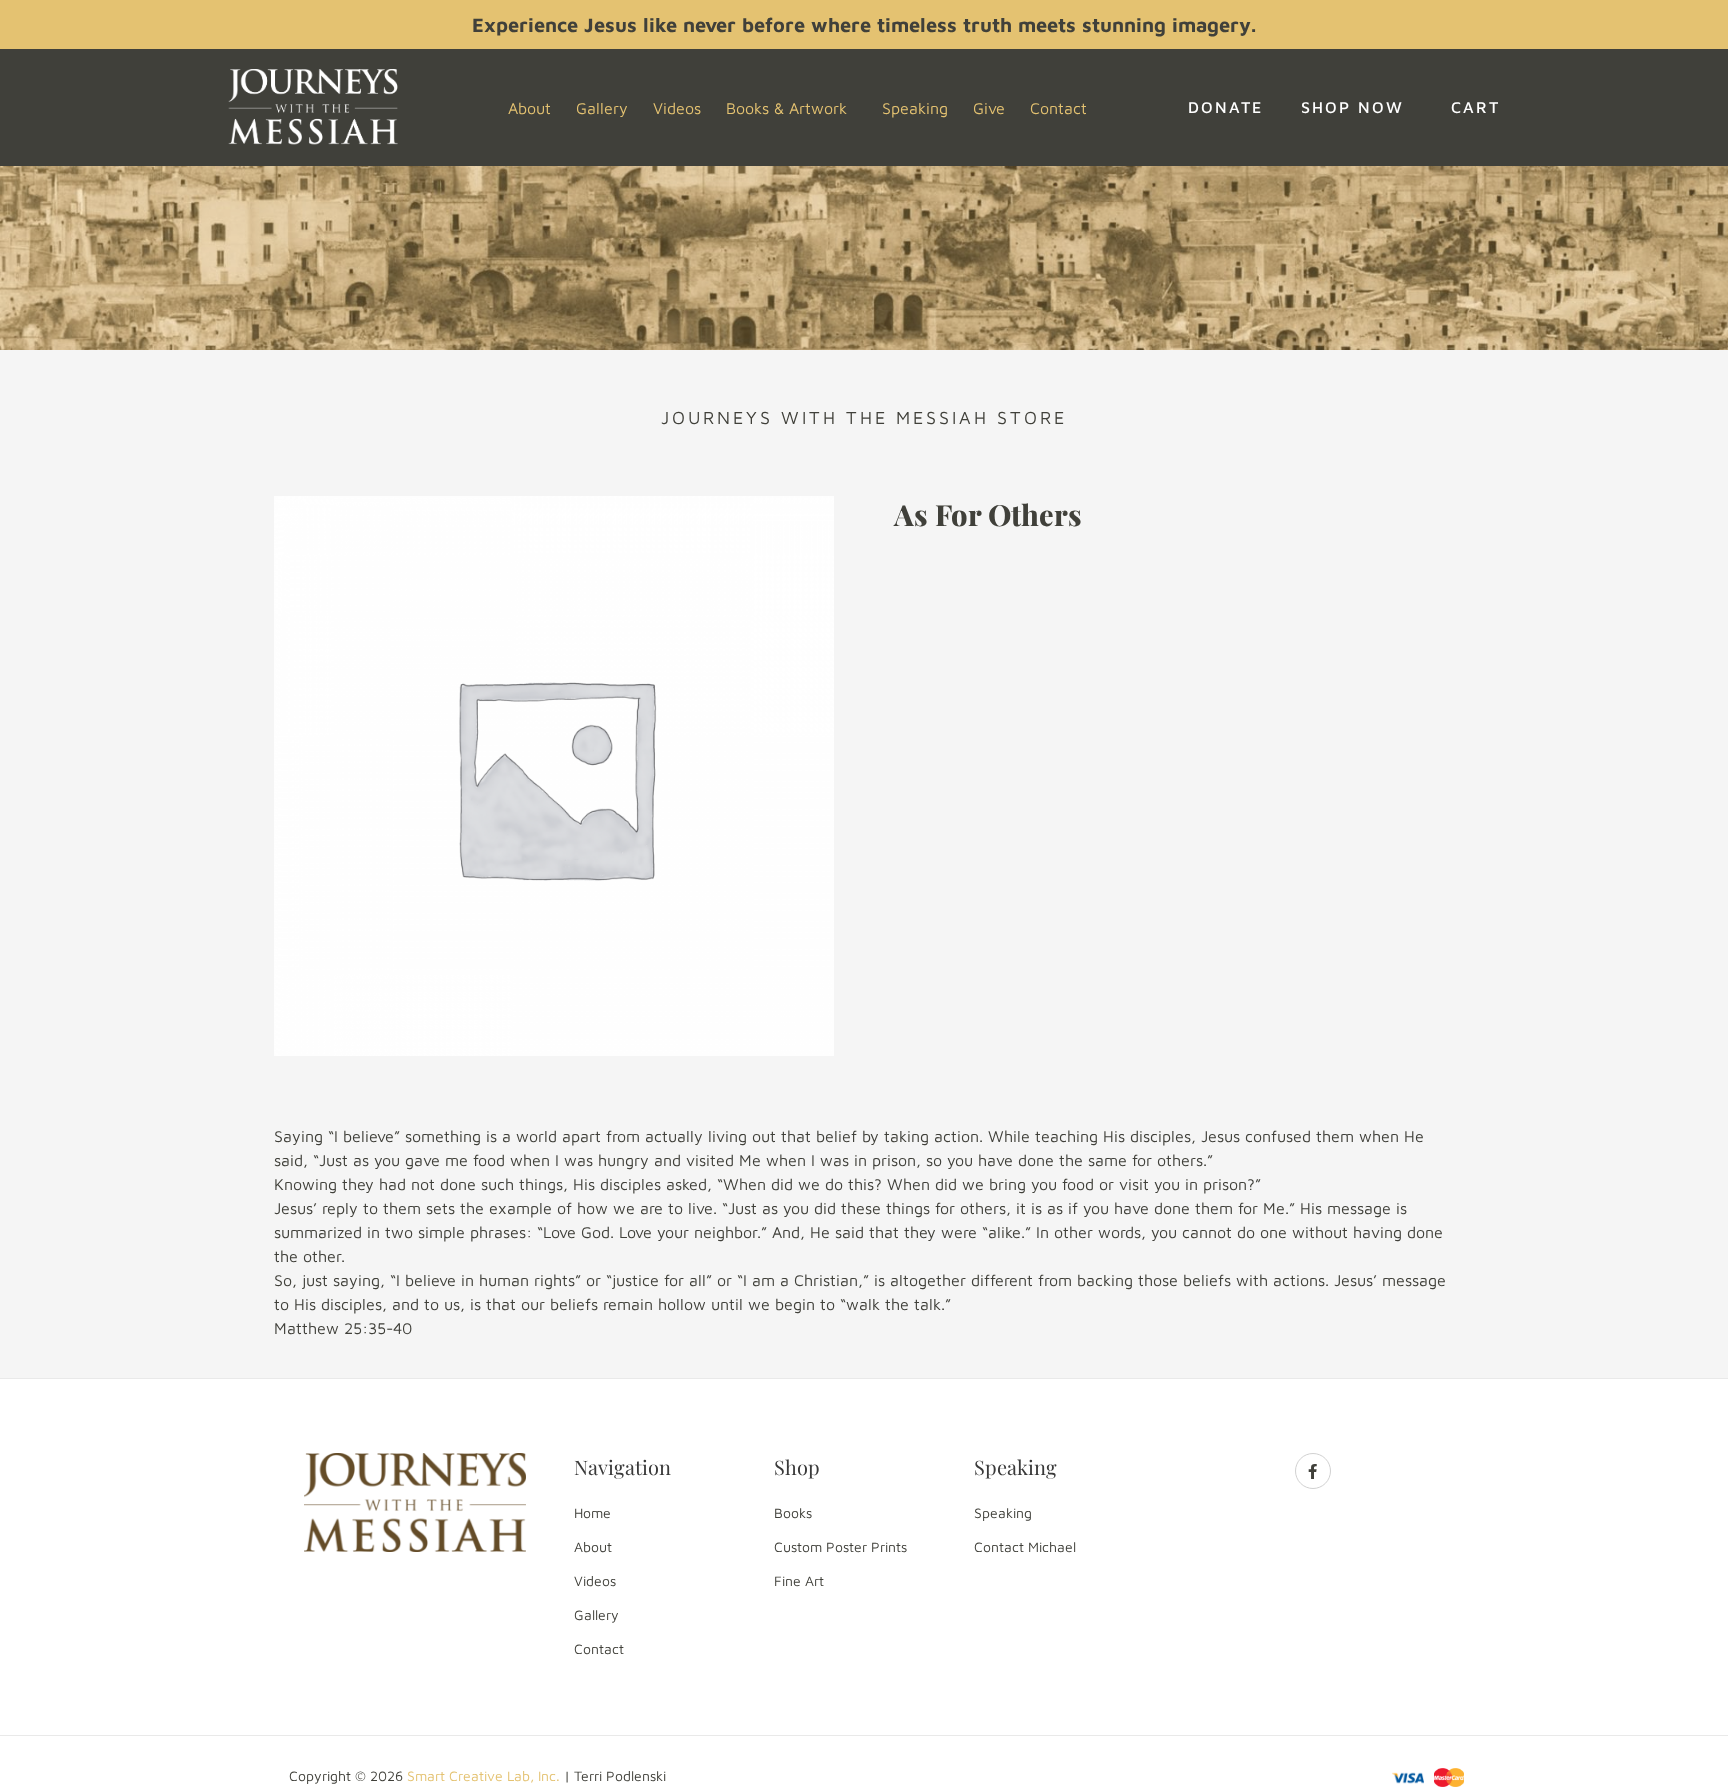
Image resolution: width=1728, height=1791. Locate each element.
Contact (1058, 108)
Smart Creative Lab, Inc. (483, 1775)
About (529, 108)
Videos (677, 108)
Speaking (915, 108)
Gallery (602, 108)
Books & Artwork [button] (786, 108)
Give (989, 108)
